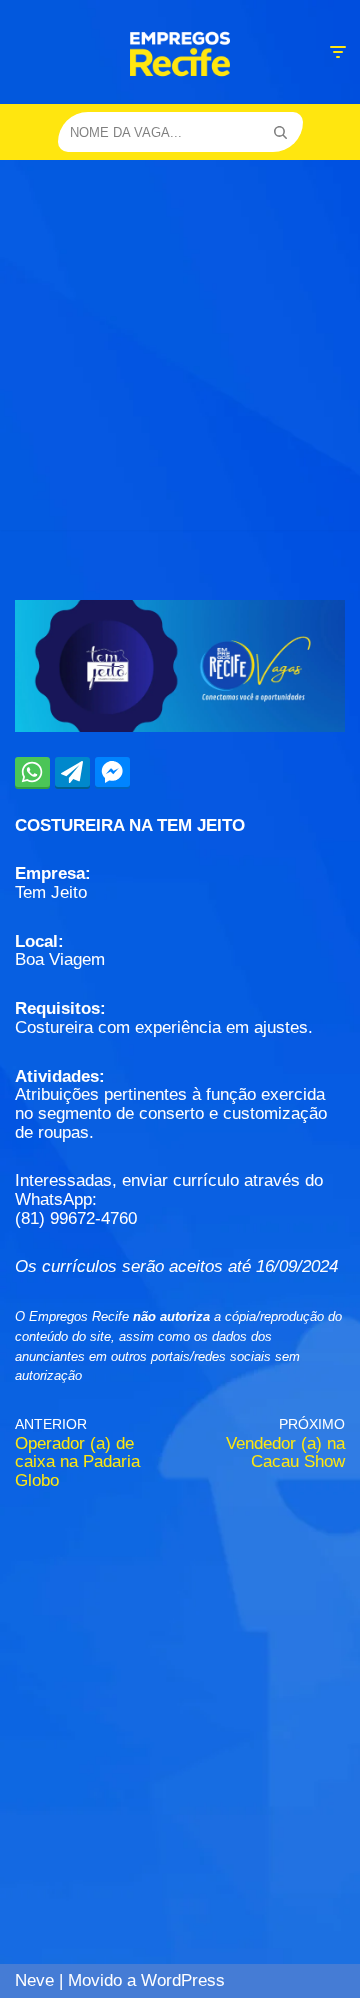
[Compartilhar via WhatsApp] (32, 772)
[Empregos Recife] (180, 54)
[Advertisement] (180, 350)
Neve (34, 1980)
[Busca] (280, 132)
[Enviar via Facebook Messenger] (112, 772)
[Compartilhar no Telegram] (72, 772)
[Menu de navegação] (337, 52)
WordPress (183, 1980)
